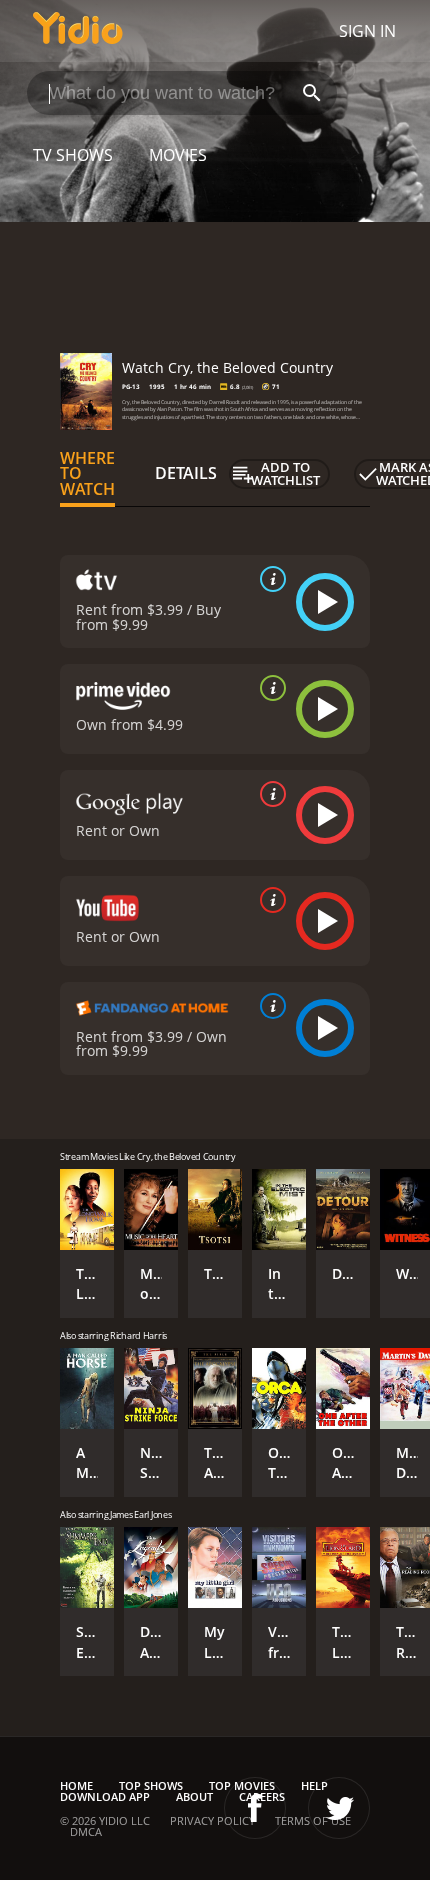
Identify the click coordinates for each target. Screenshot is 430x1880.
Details (186, 473)
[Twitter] (339, 1808)
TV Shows (73, 155)
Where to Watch (87, 474)
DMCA (86, 1831)
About (194, 1796)
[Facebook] (255, 1808)
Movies (178, 155)
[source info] (269, 579)
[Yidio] (78, 31)
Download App (105, 1796)
